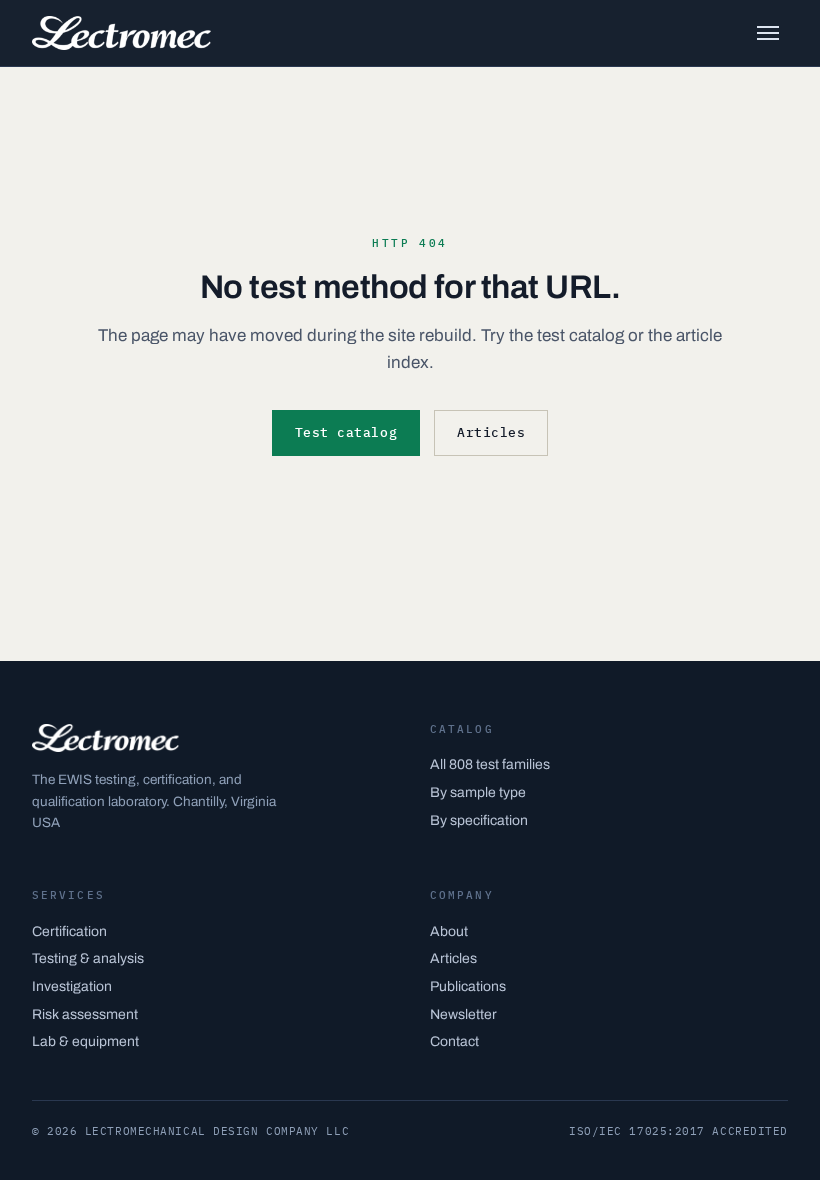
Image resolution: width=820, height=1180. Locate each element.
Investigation (72, 986)
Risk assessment (85, 1014)
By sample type (478, 792)
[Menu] (768, 33)
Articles (491, 432)
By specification (479, 820)
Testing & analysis (88, 958)
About (449, 931)
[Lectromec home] (121, 33)
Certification (69, 931)
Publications (468, 986)
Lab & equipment (85, 1041)
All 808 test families (490, 764)
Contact (454, 1041)
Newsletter (463, 1014)
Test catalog (346, 432)
